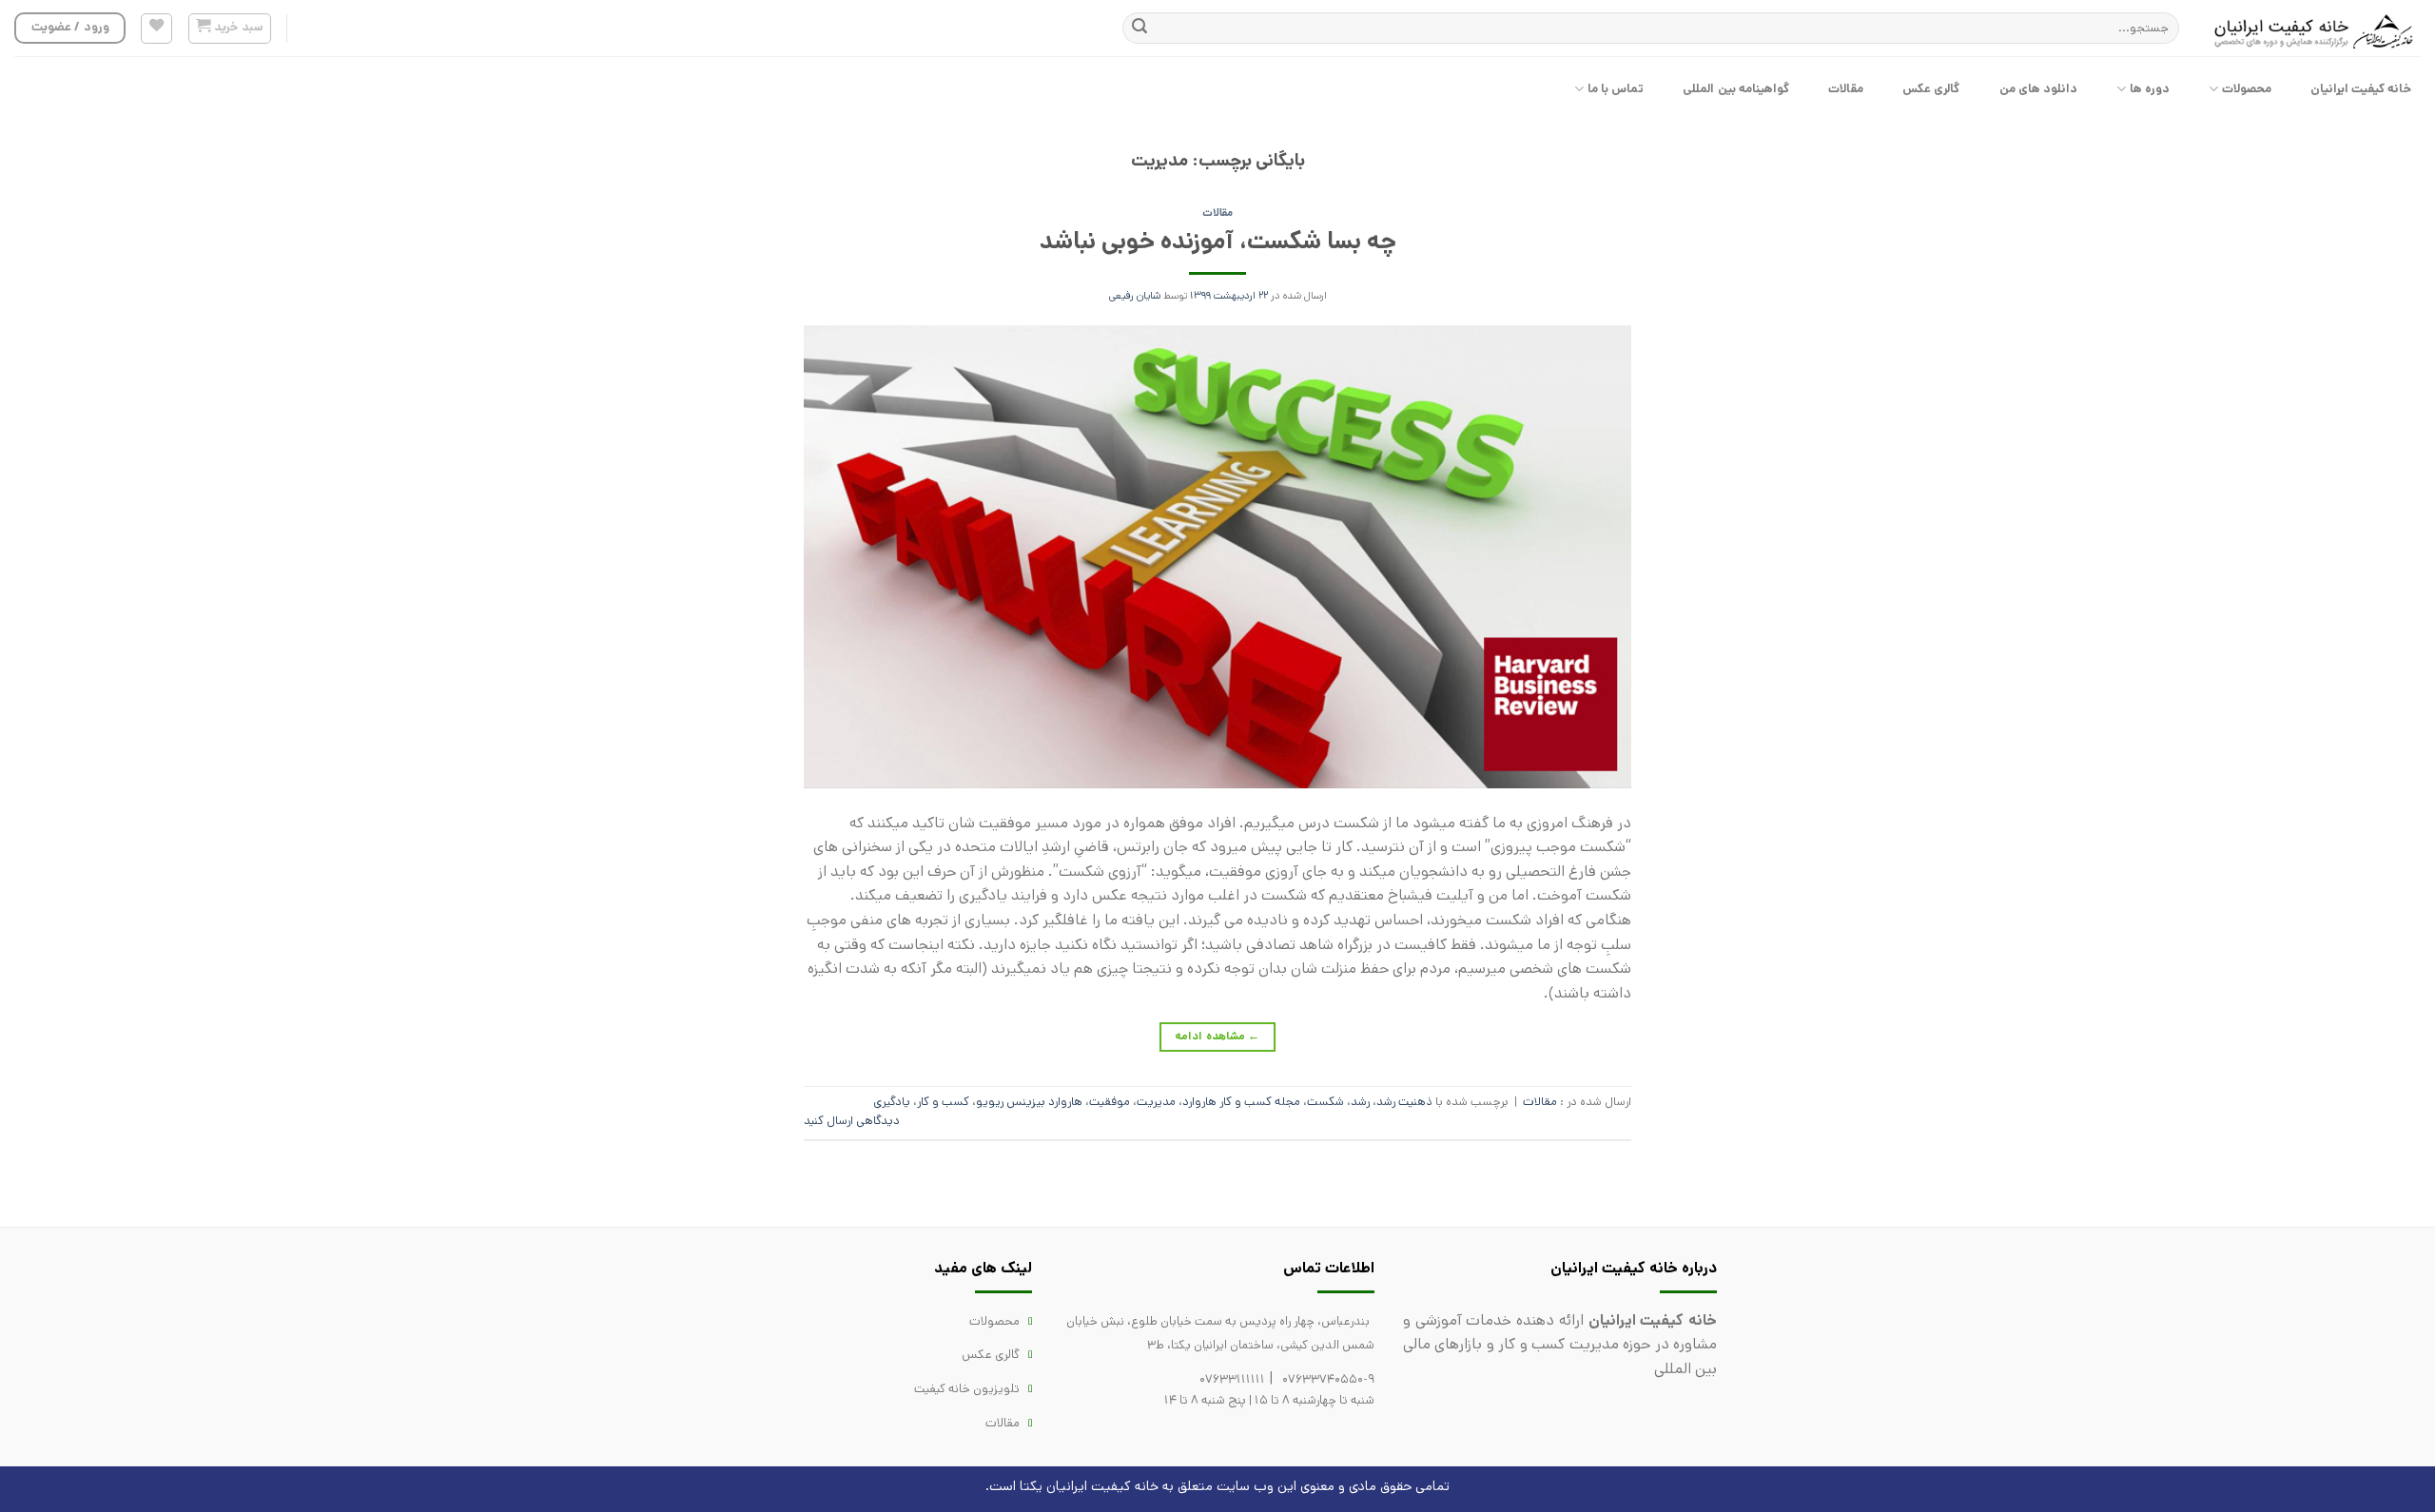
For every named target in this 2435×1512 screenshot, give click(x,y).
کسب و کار (943, 1102)
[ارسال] (1140, 29)
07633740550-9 (1328, 1379)
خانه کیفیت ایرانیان (2361, 89)
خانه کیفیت (1125, 1486)
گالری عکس (1931, 89)
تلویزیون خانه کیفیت (967, 1389)
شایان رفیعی (1135, 296)
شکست (1325, 1102)
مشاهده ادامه (1217, 1036)
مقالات (1846, 89)
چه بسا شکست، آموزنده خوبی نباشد (1218, 241)
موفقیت (1110, 1102)
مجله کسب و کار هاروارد (1241, 1102)
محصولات (2247, 89)
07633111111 (1232, 1379)
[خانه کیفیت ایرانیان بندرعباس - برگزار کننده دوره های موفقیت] (2314, 29)
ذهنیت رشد (1404, 1102)
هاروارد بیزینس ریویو (1029, 1102)
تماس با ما (1616, 89)
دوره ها (2150, 89)
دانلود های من (2039, 89)
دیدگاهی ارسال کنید (852, 1121)
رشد (1360, 1102)
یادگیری (892, 1102)
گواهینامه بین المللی (1736, 89)
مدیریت (1156, 1102)
